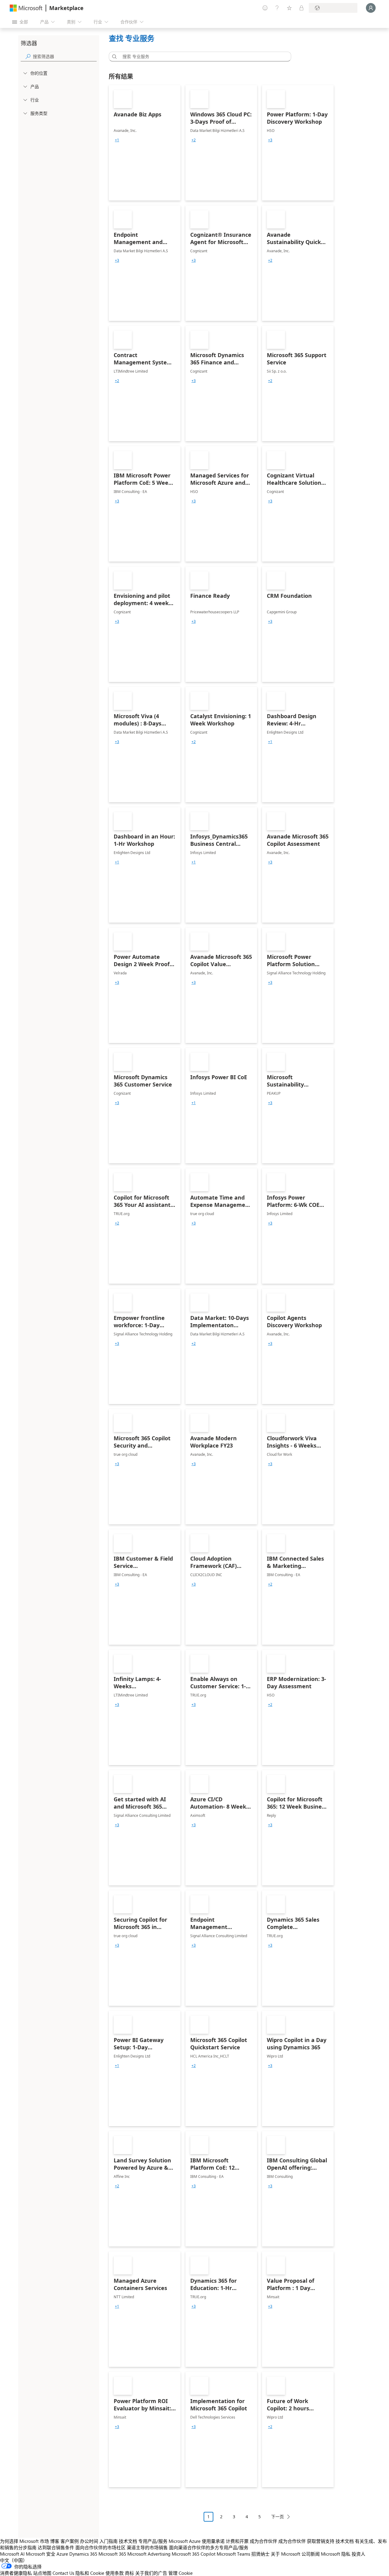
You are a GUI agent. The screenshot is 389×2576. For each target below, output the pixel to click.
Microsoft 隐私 (336, 2554)
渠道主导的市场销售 (147, 2547)
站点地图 (42, 2573)
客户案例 (70, 2541)
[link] (145, 143)
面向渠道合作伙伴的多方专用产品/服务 (209, 2547)
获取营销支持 (321, 2541)
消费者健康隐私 (16, 2573)
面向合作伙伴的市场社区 (100, 2547)
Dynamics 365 (83, 2554)
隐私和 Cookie (90, 2573)
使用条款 (115, 2573)
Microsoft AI (12, 2554)
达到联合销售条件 (56, 2547)
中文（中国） (14, 2560)
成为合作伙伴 (263, 2541)
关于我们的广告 (151, 2573)
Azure (62, 2554)
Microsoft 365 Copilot (194, 2554)
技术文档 (128, 2541)
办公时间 (89, 2541)
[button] (113, 57)
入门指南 (108, 2541)
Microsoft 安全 (41, 2554)
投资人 (358, 2554)
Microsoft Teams (233, 2554)
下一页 (277, 2517)
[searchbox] (65, 56)
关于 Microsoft (286, 2554)
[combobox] (202, 57)
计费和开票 (237, 2541)
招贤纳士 (260, 2554)
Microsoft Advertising (149, 2554)
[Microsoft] (26, 8)
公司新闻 (311, 2554)
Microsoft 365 (112, 2554)
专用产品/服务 (153, 2541)
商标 (129, 2573)
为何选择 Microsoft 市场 (24, 2541)
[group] (117, 140)
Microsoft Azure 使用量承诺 (197, 2541)
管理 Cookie (181, 2573)
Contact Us (63, 2573)
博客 (55, 2541)
